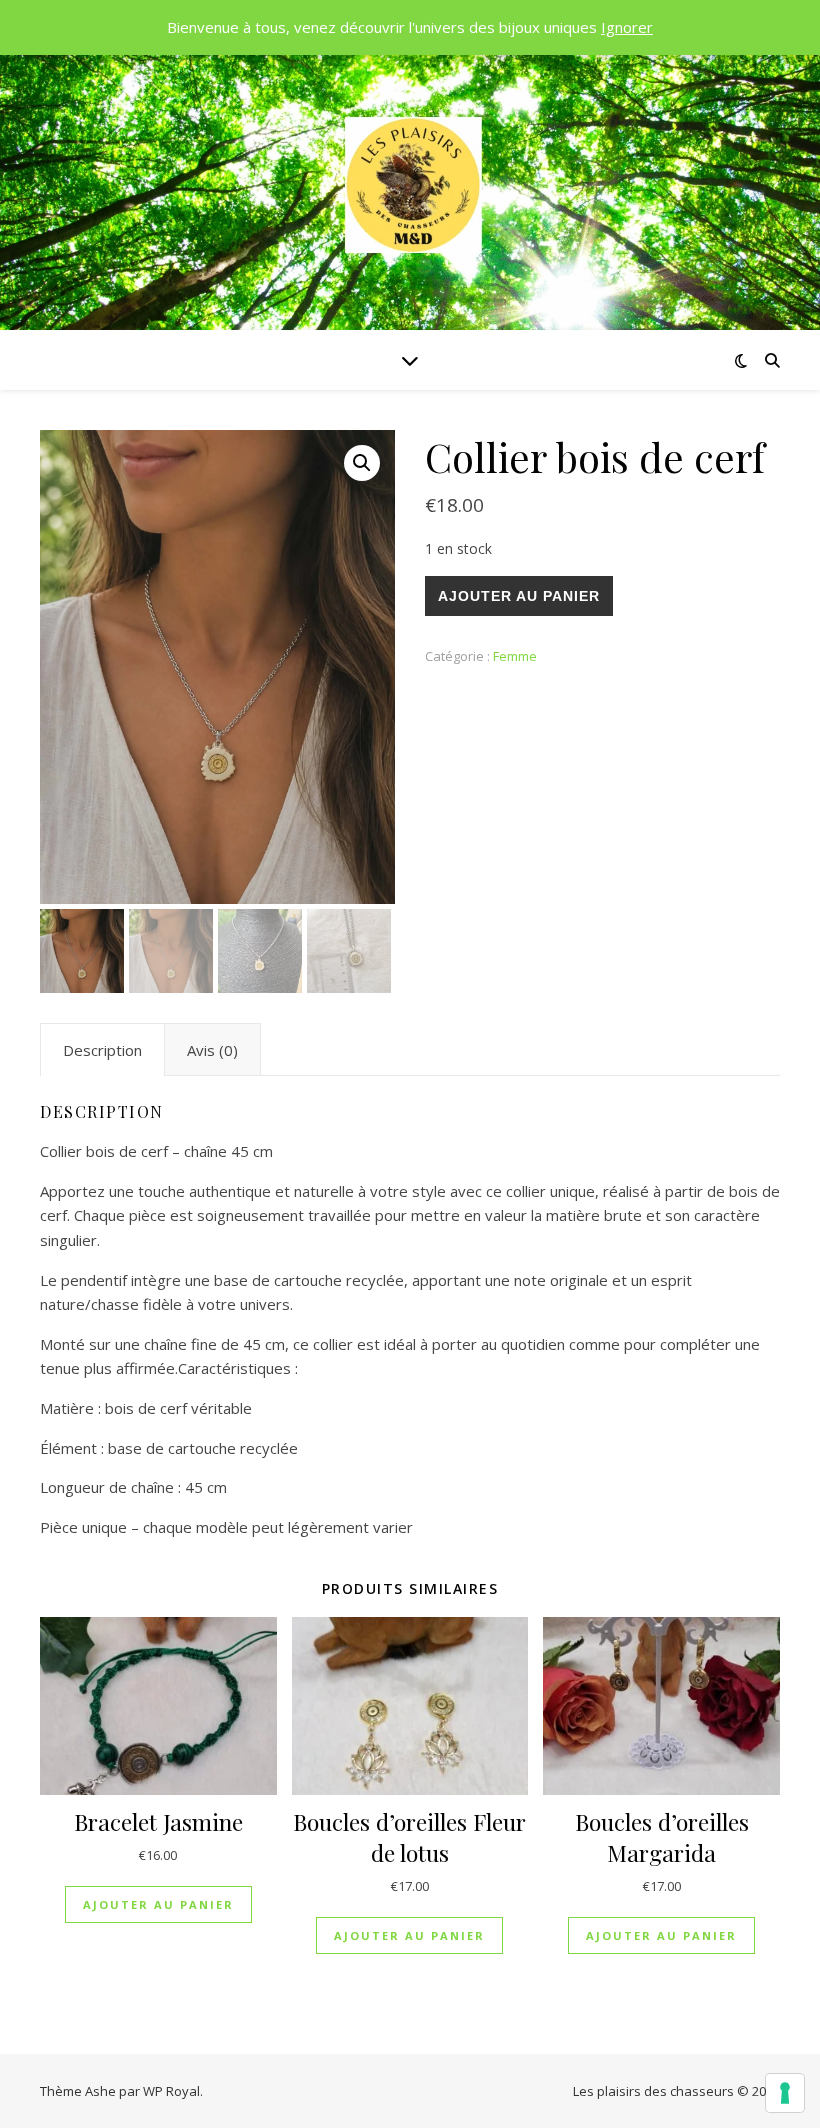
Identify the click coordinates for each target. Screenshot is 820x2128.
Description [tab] (102, 1050)
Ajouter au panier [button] (158, 1904)
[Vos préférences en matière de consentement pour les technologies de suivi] (785, 2093)
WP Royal (171, 2091)
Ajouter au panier (519, 596)
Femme (515, 656)
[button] (362, 463)
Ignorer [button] (627, 27)
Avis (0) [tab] (212, 1050)
